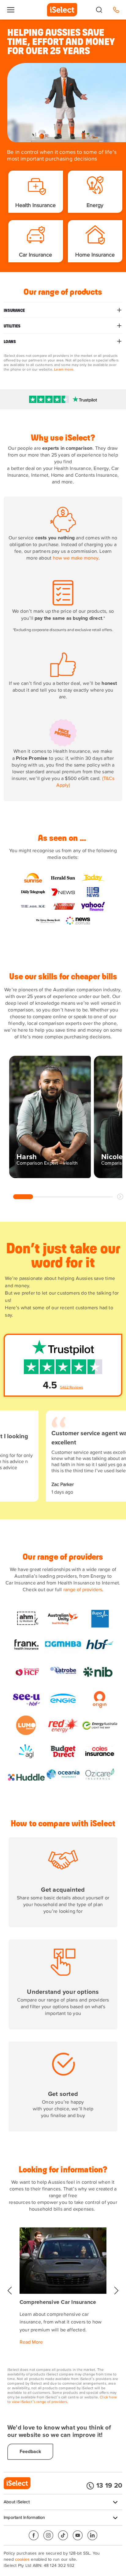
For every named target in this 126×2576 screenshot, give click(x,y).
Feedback (30, 2452)
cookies (22, 2559)
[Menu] (11, 10)
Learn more (64, 370)
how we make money (76, 558)
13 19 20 (109, 2486)
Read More (31, 2342)
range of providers (83, 1590)
